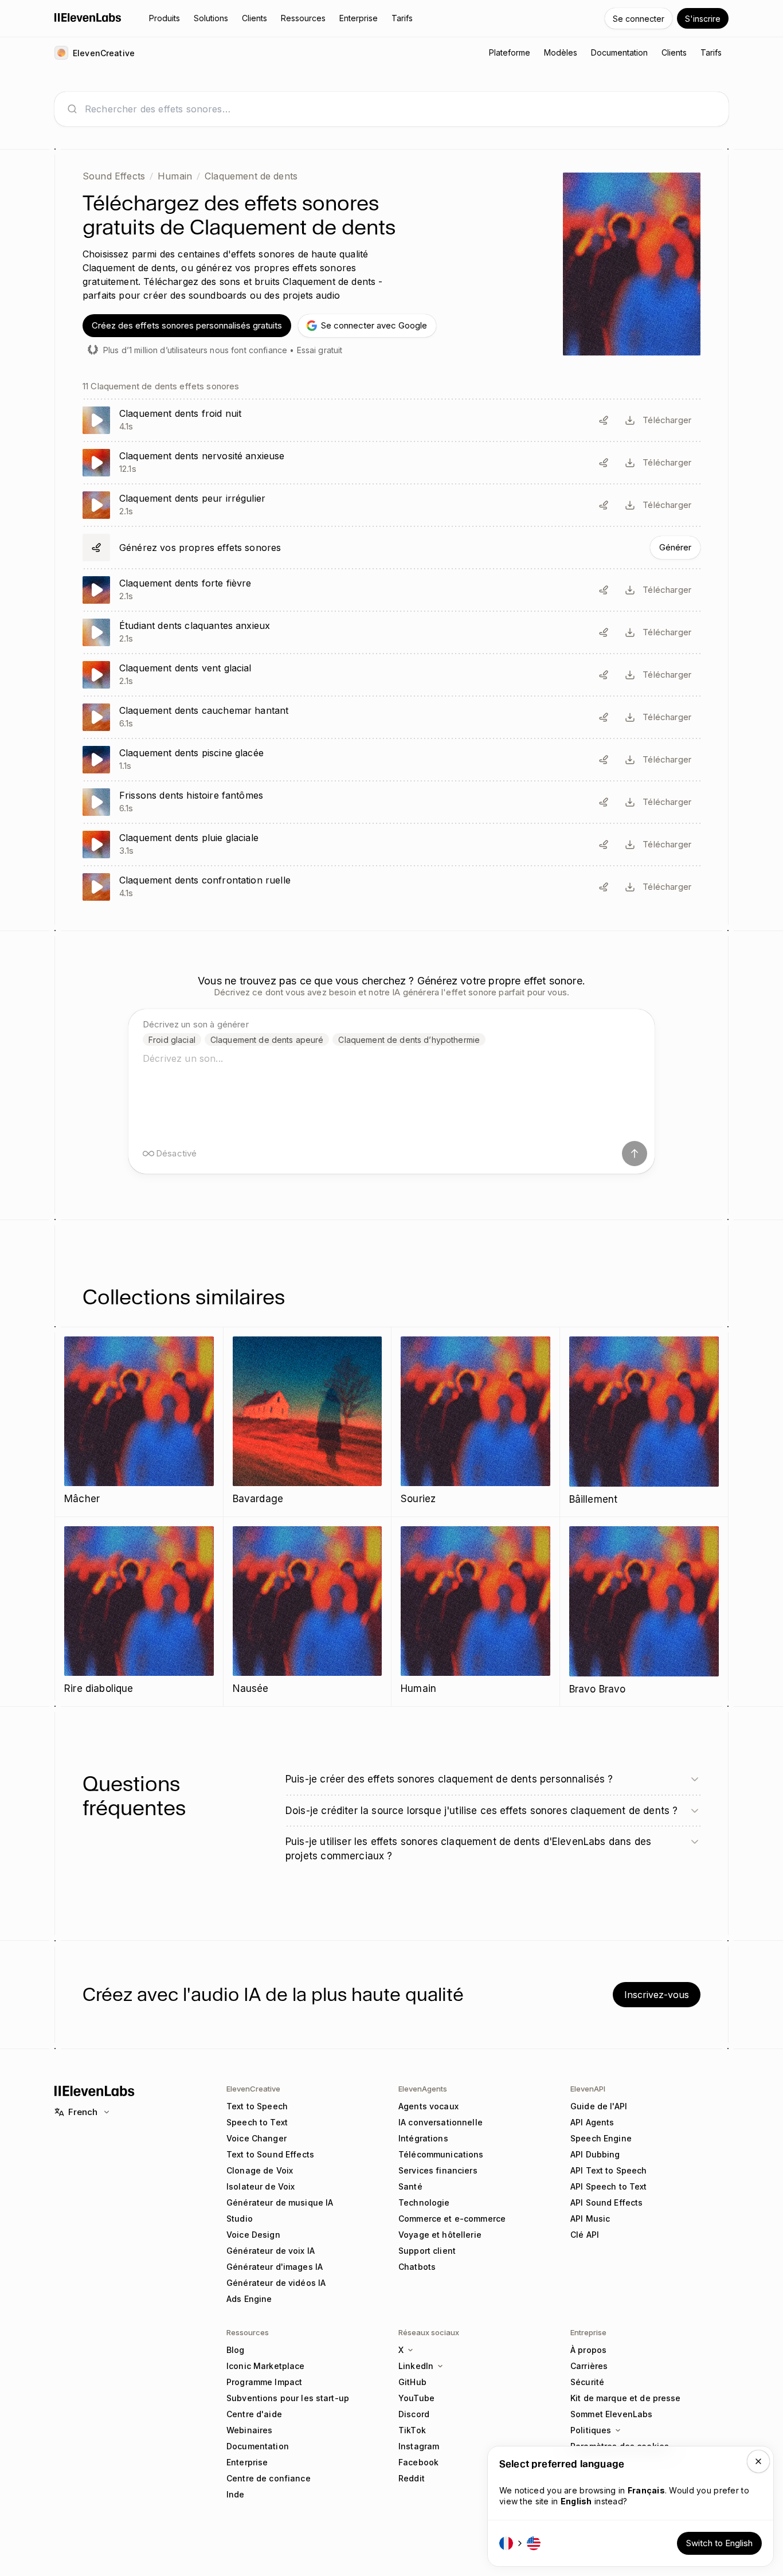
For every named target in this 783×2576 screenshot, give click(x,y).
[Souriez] (475, 1422)
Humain (175, 176)
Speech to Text (257, 2122)
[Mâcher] (139, 1422)
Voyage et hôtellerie (440, 2235)
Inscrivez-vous (657, 1995)
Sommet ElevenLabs (611, 2414)
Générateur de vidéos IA (276, 2283)
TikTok (412, 2430)
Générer (675, 547)
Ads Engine (249, 2299)
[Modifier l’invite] (604, 420)
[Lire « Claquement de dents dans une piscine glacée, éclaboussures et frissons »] (391, 760)
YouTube (416, 2398)
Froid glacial (172, 1040)
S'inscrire (703, 19)
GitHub (412, 2382)
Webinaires (249, 2430)
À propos (588, 2350)
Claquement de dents (251, 176)
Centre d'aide (254, 2414)
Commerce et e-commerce (452, 2219)
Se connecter (639, 19)
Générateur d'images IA (275, 2267)
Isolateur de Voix (261, 2186)
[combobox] (401, 109)
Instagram (419, 2446)
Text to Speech (257, 2106)
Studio (240, 2219)
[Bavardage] (308, 1422)
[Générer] (391, 548)
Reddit (412, 2478)
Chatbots (417, 2267)
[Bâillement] (644, 1422)
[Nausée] (308, 1611)
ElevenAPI (588, 2089)
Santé (410, 2186)
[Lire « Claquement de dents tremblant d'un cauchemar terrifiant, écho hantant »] (391, 717)
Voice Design (253, 2235)
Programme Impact (264, 2382)
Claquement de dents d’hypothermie (409, 1040)
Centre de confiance (269, 2478)
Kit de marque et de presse (626, 2398)
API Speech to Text (609, 2186)
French (83, 2112)
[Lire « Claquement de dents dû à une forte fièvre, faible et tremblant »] (391, 590)
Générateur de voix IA (271, 2251)
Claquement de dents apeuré (267, 1040)
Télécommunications (441, 2154)
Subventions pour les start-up (288, 2398)
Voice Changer (257, 2138)
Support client (427, 2251)
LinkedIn (416, 2366)
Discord (414, 2414)
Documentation (258, 2446)
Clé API (585, 2235)
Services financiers (438, 2170)
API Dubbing (595, 2154)
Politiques (591, 2430)
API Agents (592, 2122)
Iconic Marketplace (266, 2366)
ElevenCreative (253, 2089)
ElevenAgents (423, 2089)
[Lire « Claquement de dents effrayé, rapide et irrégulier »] (391, 505)
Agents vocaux (428, 2106)
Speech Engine (601, 2138)
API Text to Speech (609, 2170)
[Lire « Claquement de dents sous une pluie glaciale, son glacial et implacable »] (391, 845)
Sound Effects (114, 176)
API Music (590, 2219)
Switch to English (719, 2543)
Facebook (418, 2462)
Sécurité (587, 2382)
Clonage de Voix (260, 2170)
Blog (236, 2350)
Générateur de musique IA (280, 2202)
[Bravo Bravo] (644, 1612)
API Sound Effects (606, 2202)
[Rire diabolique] (139, 1611)
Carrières (589, 2366)
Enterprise (247, 2462)
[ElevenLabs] (88, 17)
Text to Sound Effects (270, 2154)
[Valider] (635, 1154)
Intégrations (423, 2138)
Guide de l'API (599, 2106)
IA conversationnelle (441, 2122)
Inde (236, 2494)
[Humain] (475, 1611)
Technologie (424, 2202)
